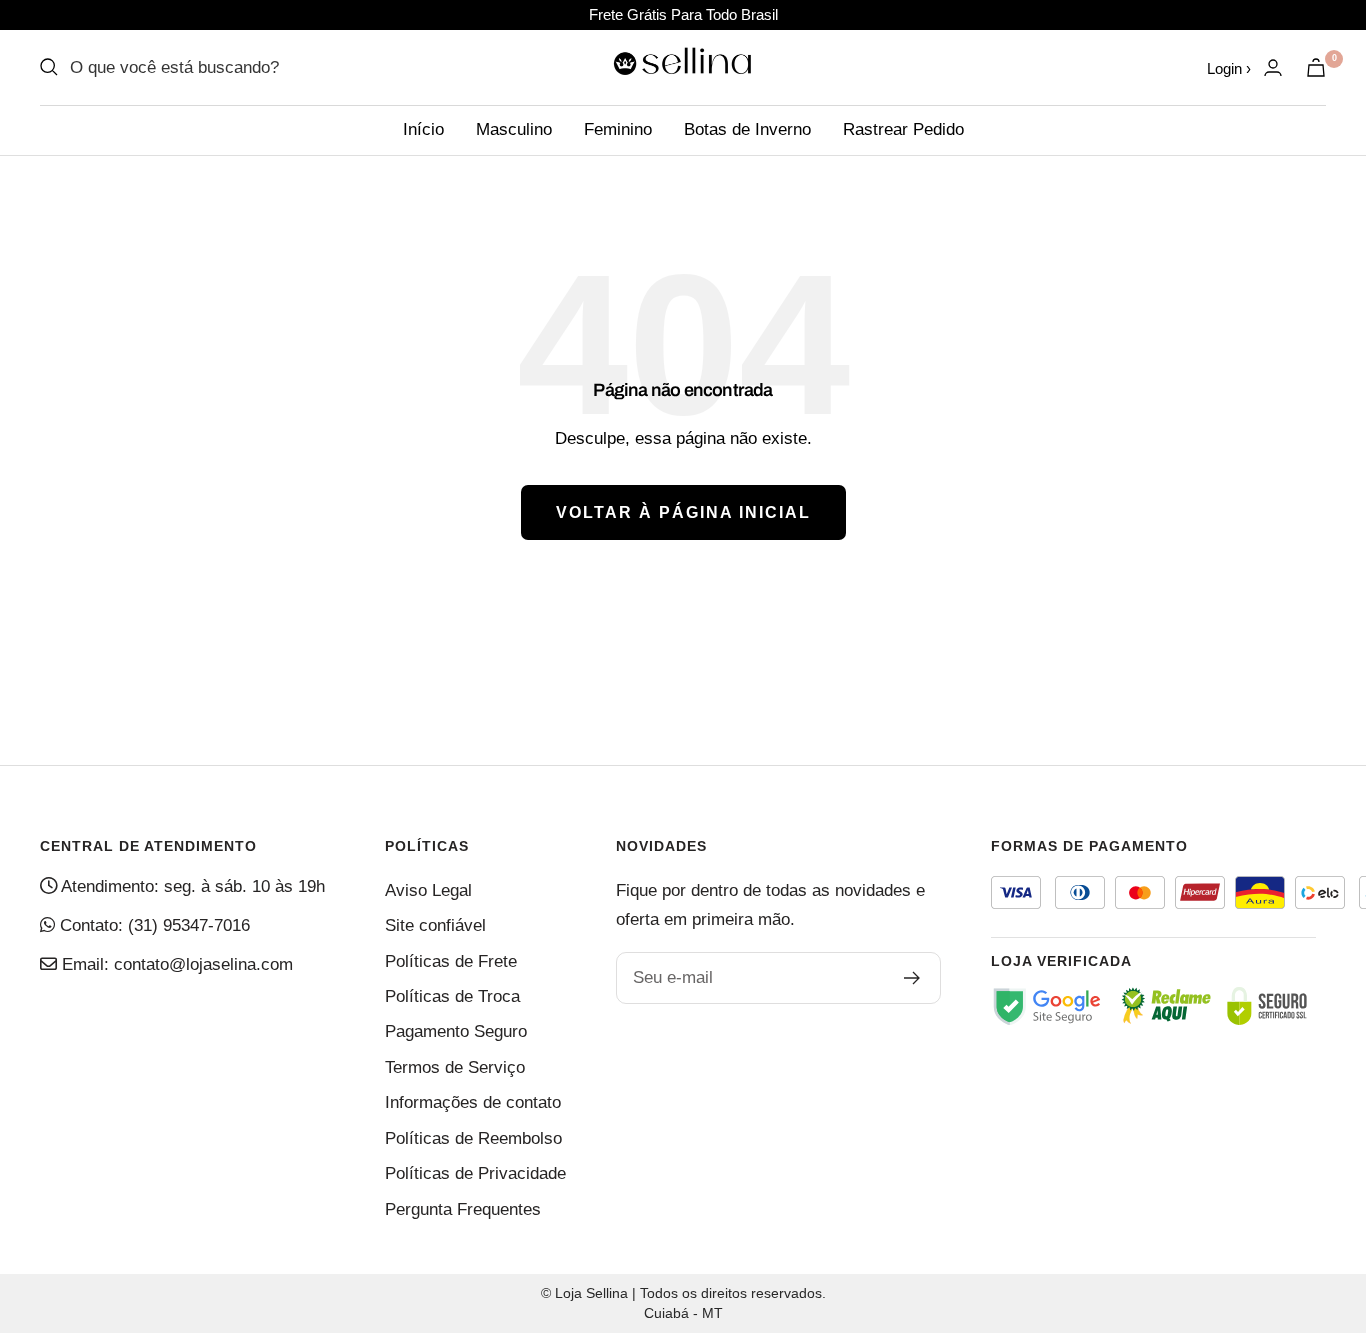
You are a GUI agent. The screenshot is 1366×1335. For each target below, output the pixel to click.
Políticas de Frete (451, 961)
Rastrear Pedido (903, 129)
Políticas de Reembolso (473, 1138)
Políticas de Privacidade (475, 1173)
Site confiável (435, 925)
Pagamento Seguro (456, 1031)
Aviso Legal (428, 890)
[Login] (1273, 67)
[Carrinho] (1316, 67)
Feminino (618, 129)
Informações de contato (473, 1102)
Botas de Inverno (747, 129)
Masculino (514, 129)
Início (423, 129)
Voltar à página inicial (683, 512)
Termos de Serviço (455, 1067)
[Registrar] (912, 978)
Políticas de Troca (452, 996)
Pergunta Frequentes (463, 1209)
